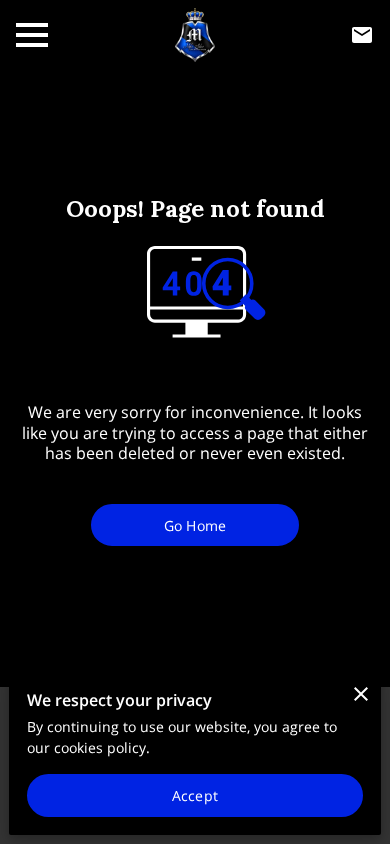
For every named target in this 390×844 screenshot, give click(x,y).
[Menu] (32, 35)
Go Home (195, 525)
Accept (195, 795)
